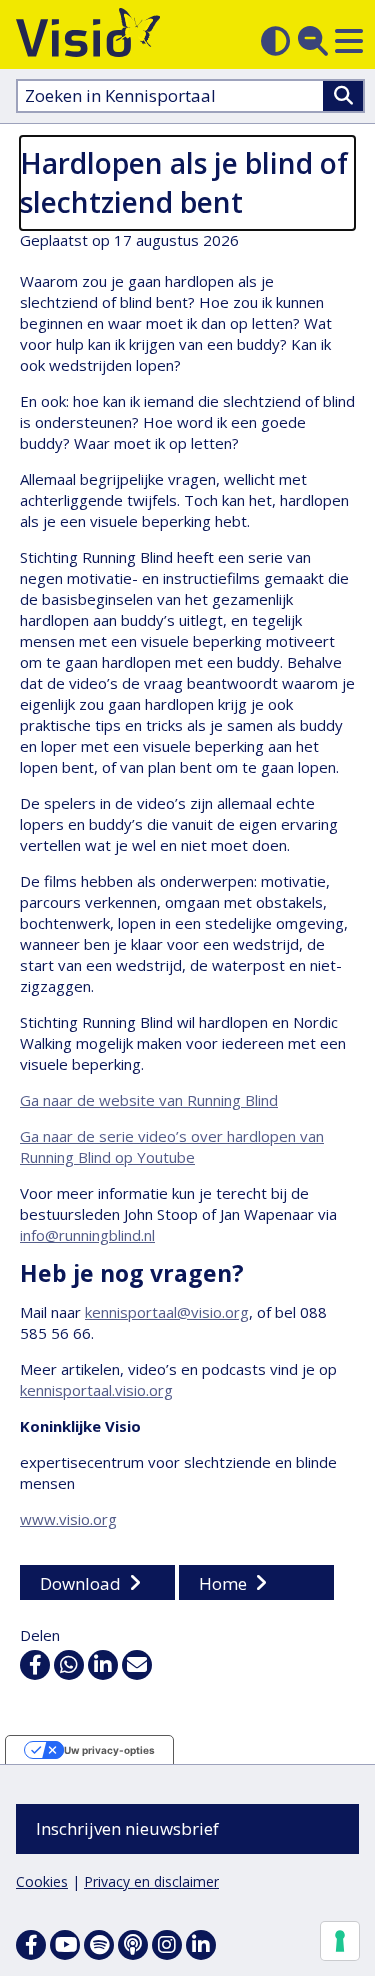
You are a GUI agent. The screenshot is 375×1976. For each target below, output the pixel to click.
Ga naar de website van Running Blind (149, 1100)
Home (223, 1583)
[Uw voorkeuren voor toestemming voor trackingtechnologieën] (340, 1941)
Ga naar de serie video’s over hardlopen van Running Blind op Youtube (172, 1146)
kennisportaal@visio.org (167, 1312)
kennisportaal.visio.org (96, 1390)
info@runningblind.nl (87, 1235)
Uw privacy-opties (109, 1750)
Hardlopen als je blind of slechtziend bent (184, 182)
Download (80, 1583)
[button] (349, 41)
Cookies (42, 1881)
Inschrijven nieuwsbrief (127, 1828)
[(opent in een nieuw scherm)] (65, 1945)
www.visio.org (68, 1519)
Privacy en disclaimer (151, 1881)
